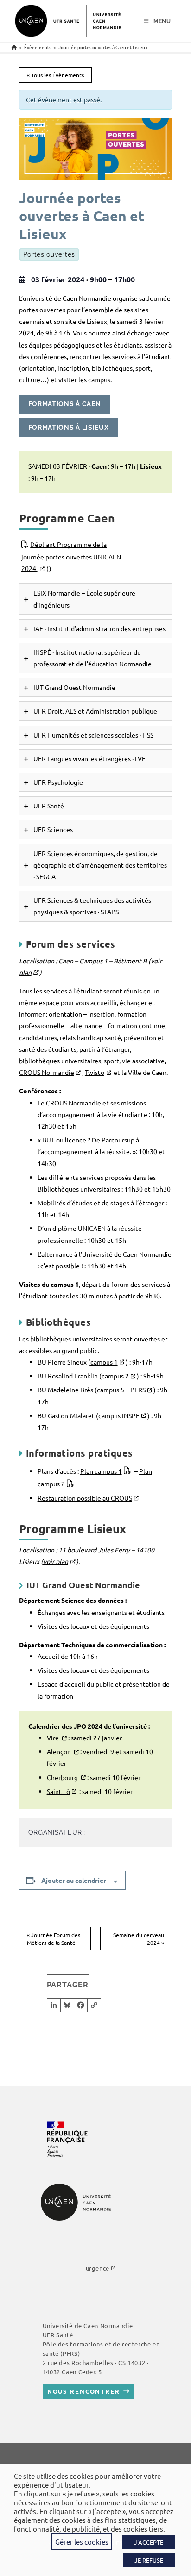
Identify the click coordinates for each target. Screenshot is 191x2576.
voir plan (56, 1561)
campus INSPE (119, 1415)
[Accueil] (14, 47)
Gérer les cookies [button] (82, 2542)
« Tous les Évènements (55, 75)
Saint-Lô (58, 1791)
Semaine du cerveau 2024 (139, 1939)
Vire (54, 1738)
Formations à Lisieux (69, 428)
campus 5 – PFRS (121, 1390)
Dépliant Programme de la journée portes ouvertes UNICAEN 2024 (71, 556)
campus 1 (104, 1362)
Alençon (60, 1751)
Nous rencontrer (84, 2391)
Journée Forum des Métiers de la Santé (54, 1939)
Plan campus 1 (101, 1471)
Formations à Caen (65, 404)
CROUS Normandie (47, 1072)
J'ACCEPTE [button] (149, 2542)
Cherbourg (63, 1777)
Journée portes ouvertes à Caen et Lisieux (103, 47)
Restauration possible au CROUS (85, 1498)
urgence (98, 2268)
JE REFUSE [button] (149, 2560)
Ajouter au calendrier (74, 1880)
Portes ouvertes (49, 254)
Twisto (95, 1072)
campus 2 (115, 1376)
